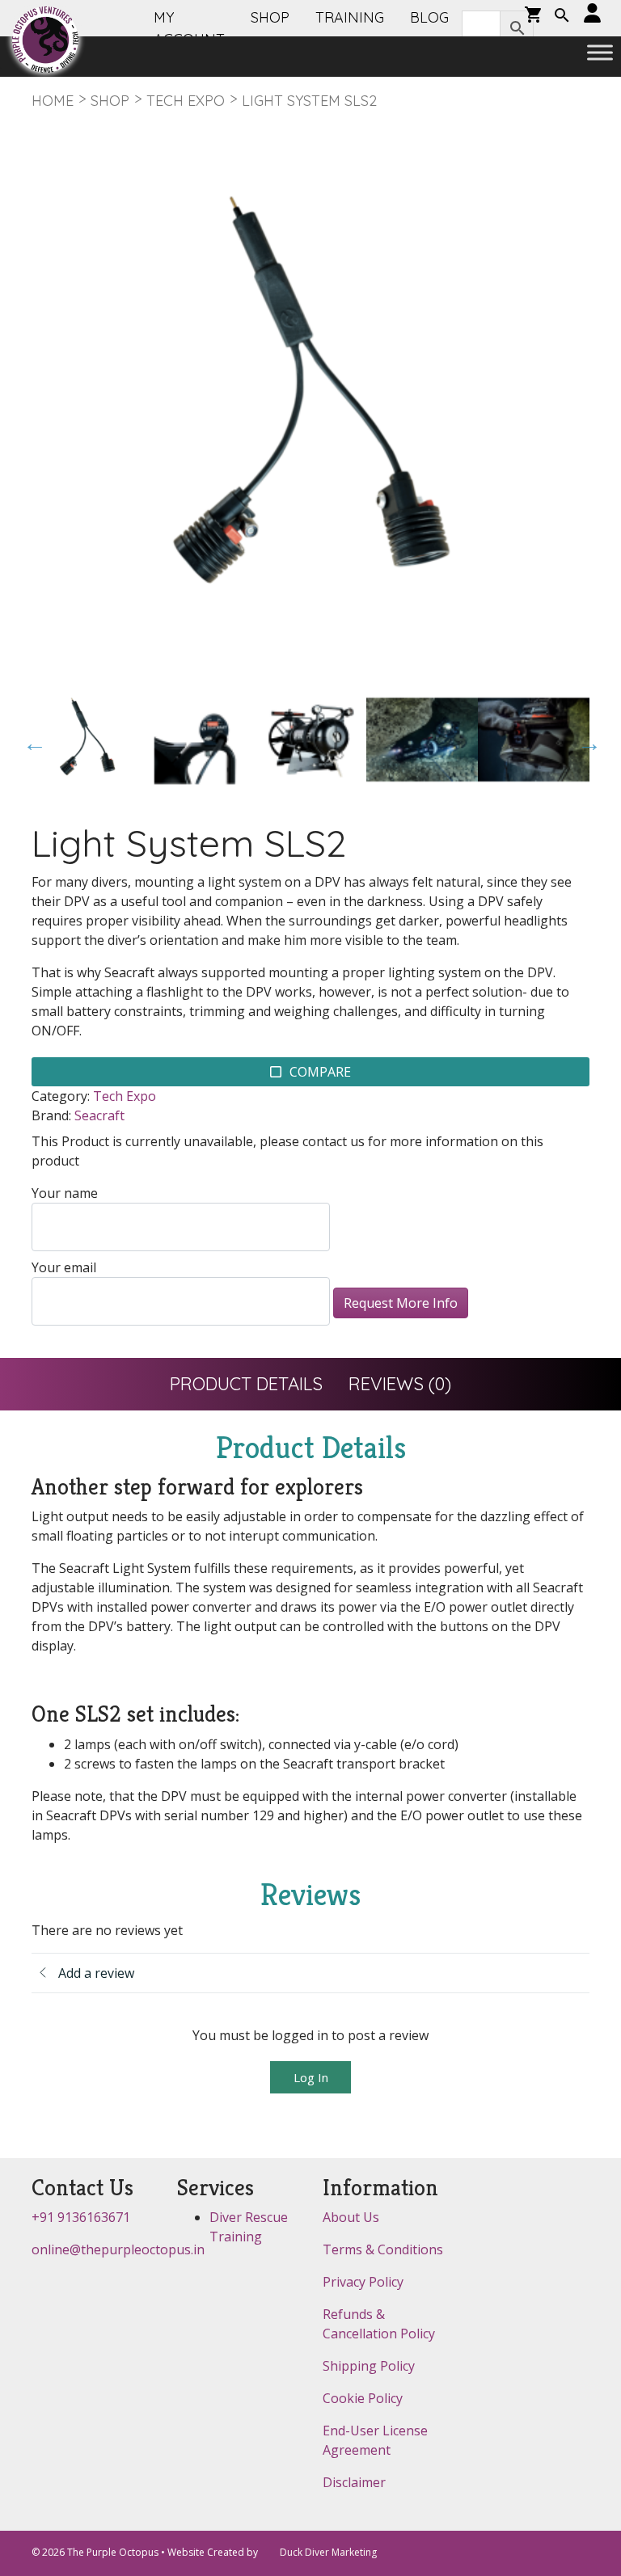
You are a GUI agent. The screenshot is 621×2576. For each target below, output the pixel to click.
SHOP (270, 17)
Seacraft (99, 1115)
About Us (351, 2217)
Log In (311, 2077)
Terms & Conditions (383, 2249)
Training (350, 17)
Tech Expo (186, 101)
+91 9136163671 (81, 2217)
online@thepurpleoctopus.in (118, 2249)
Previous (31, 740)
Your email (64, 1267)
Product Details (246, 1384)
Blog (429, 17)
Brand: (51, 1115)
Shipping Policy (369, 2366)
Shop (110, 101)
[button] (562, 17)
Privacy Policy (363, 2282)
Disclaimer (354, 2482)
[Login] (593, 14)
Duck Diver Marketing (328, 2552)
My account (189, 28)
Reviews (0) (400, 1384)
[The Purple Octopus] (45, 40)
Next (585, 740)
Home (53, 101)
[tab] (246, 1384)
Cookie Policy (363, 2398)
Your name (65, 1193)
